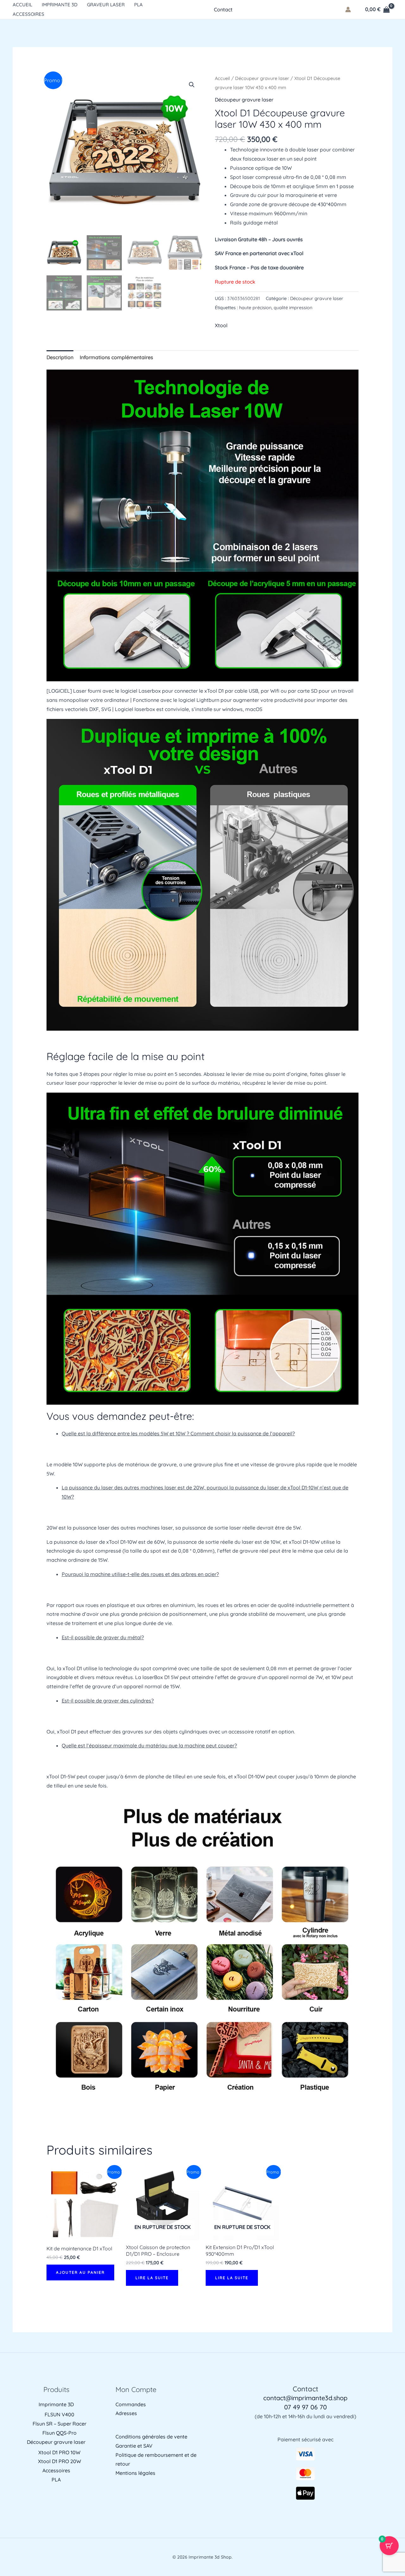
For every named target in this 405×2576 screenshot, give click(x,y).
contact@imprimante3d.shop (305, 2398)
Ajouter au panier (80, 2272)
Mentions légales (135, 2473)
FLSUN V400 (59, 2414)
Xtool (221, 325)
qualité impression (293, 308)
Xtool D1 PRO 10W (59, 2452)
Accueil (22, 5)
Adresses (126, 2413)
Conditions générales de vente (151, 2437)
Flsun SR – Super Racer (59, 2424)
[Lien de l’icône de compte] (348, 9)
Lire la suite (152, 2278)
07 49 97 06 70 (305, 2407)
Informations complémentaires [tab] (116, 357)
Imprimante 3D (60, 5)
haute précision (255, 308)
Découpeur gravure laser (262, 78)
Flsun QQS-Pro (59, 2433)
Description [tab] (60, 357)
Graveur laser (106, 5)
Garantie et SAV (134, 2446)
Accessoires (28, 14)
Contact (223, 9)
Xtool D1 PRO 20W (59, 2461)
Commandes (131, 2404)
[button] (192, 85)
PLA (138, 5)
